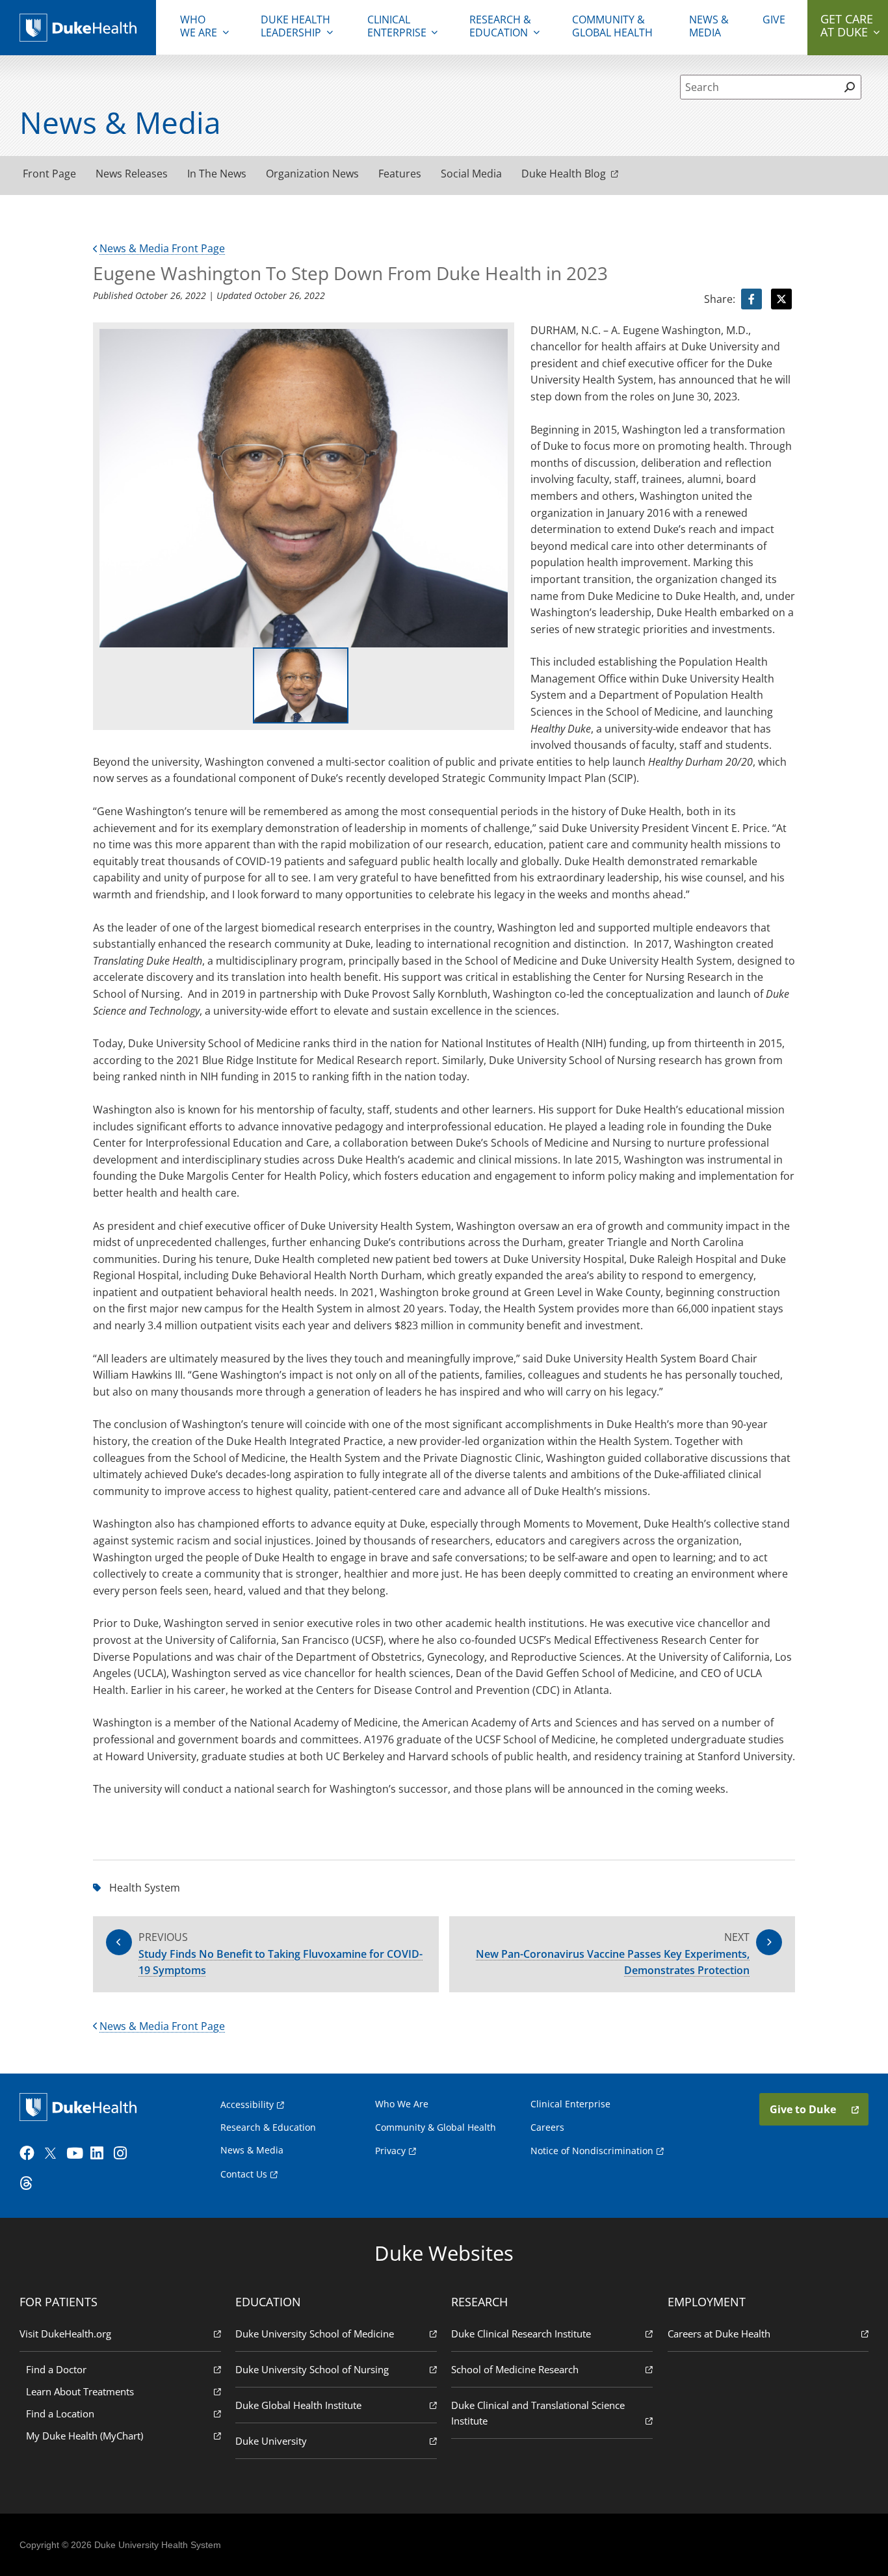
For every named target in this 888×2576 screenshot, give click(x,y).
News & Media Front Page (162, 248)
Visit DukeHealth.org (65, 2334)
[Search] (849, 87)
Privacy (390, 2151)
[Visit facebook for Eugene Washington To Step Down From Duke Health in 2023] (751, 299)
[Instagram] (124, 2153)
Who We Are (402, 2104)
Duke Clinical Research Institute (521, 2334)
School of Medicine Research (515, 2369)
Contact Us (244, 2174)
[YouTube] (77, 2153)
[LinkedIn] (101, 2153)
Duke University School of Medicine (315, 2334)
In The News (217, 174)
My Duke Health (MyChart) (85, 2436)
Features (400, 174)
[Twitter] (53, 2153)
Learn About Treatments (80, 2391)
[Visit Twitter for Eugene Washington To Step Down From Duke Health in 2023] (781, 299)
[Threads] (30, 2183)
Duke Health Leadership (295, 26)
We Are (199, 26)
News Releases (132, 174)
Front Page (49, 174)
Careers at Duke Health (719, 2334)
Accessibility (247, 2104)
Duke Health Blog (564, 174)
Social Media (471, 174)
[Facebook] (30, 2153)
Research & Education (500, 26)
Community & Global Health (612, 26)
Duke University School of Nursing (312, 2369)
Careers (547, 2127)
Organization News (312, 174)
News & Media (709, 26)
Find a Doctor (56, 2369)
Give (774, 20)
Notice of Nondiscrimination (592, 2151)
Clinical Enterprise (397, 26)
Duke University (271, 2441)
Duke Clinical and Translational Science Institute (538, 2413)
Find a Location (60, 2413)
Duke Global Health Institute (298, 2405)
